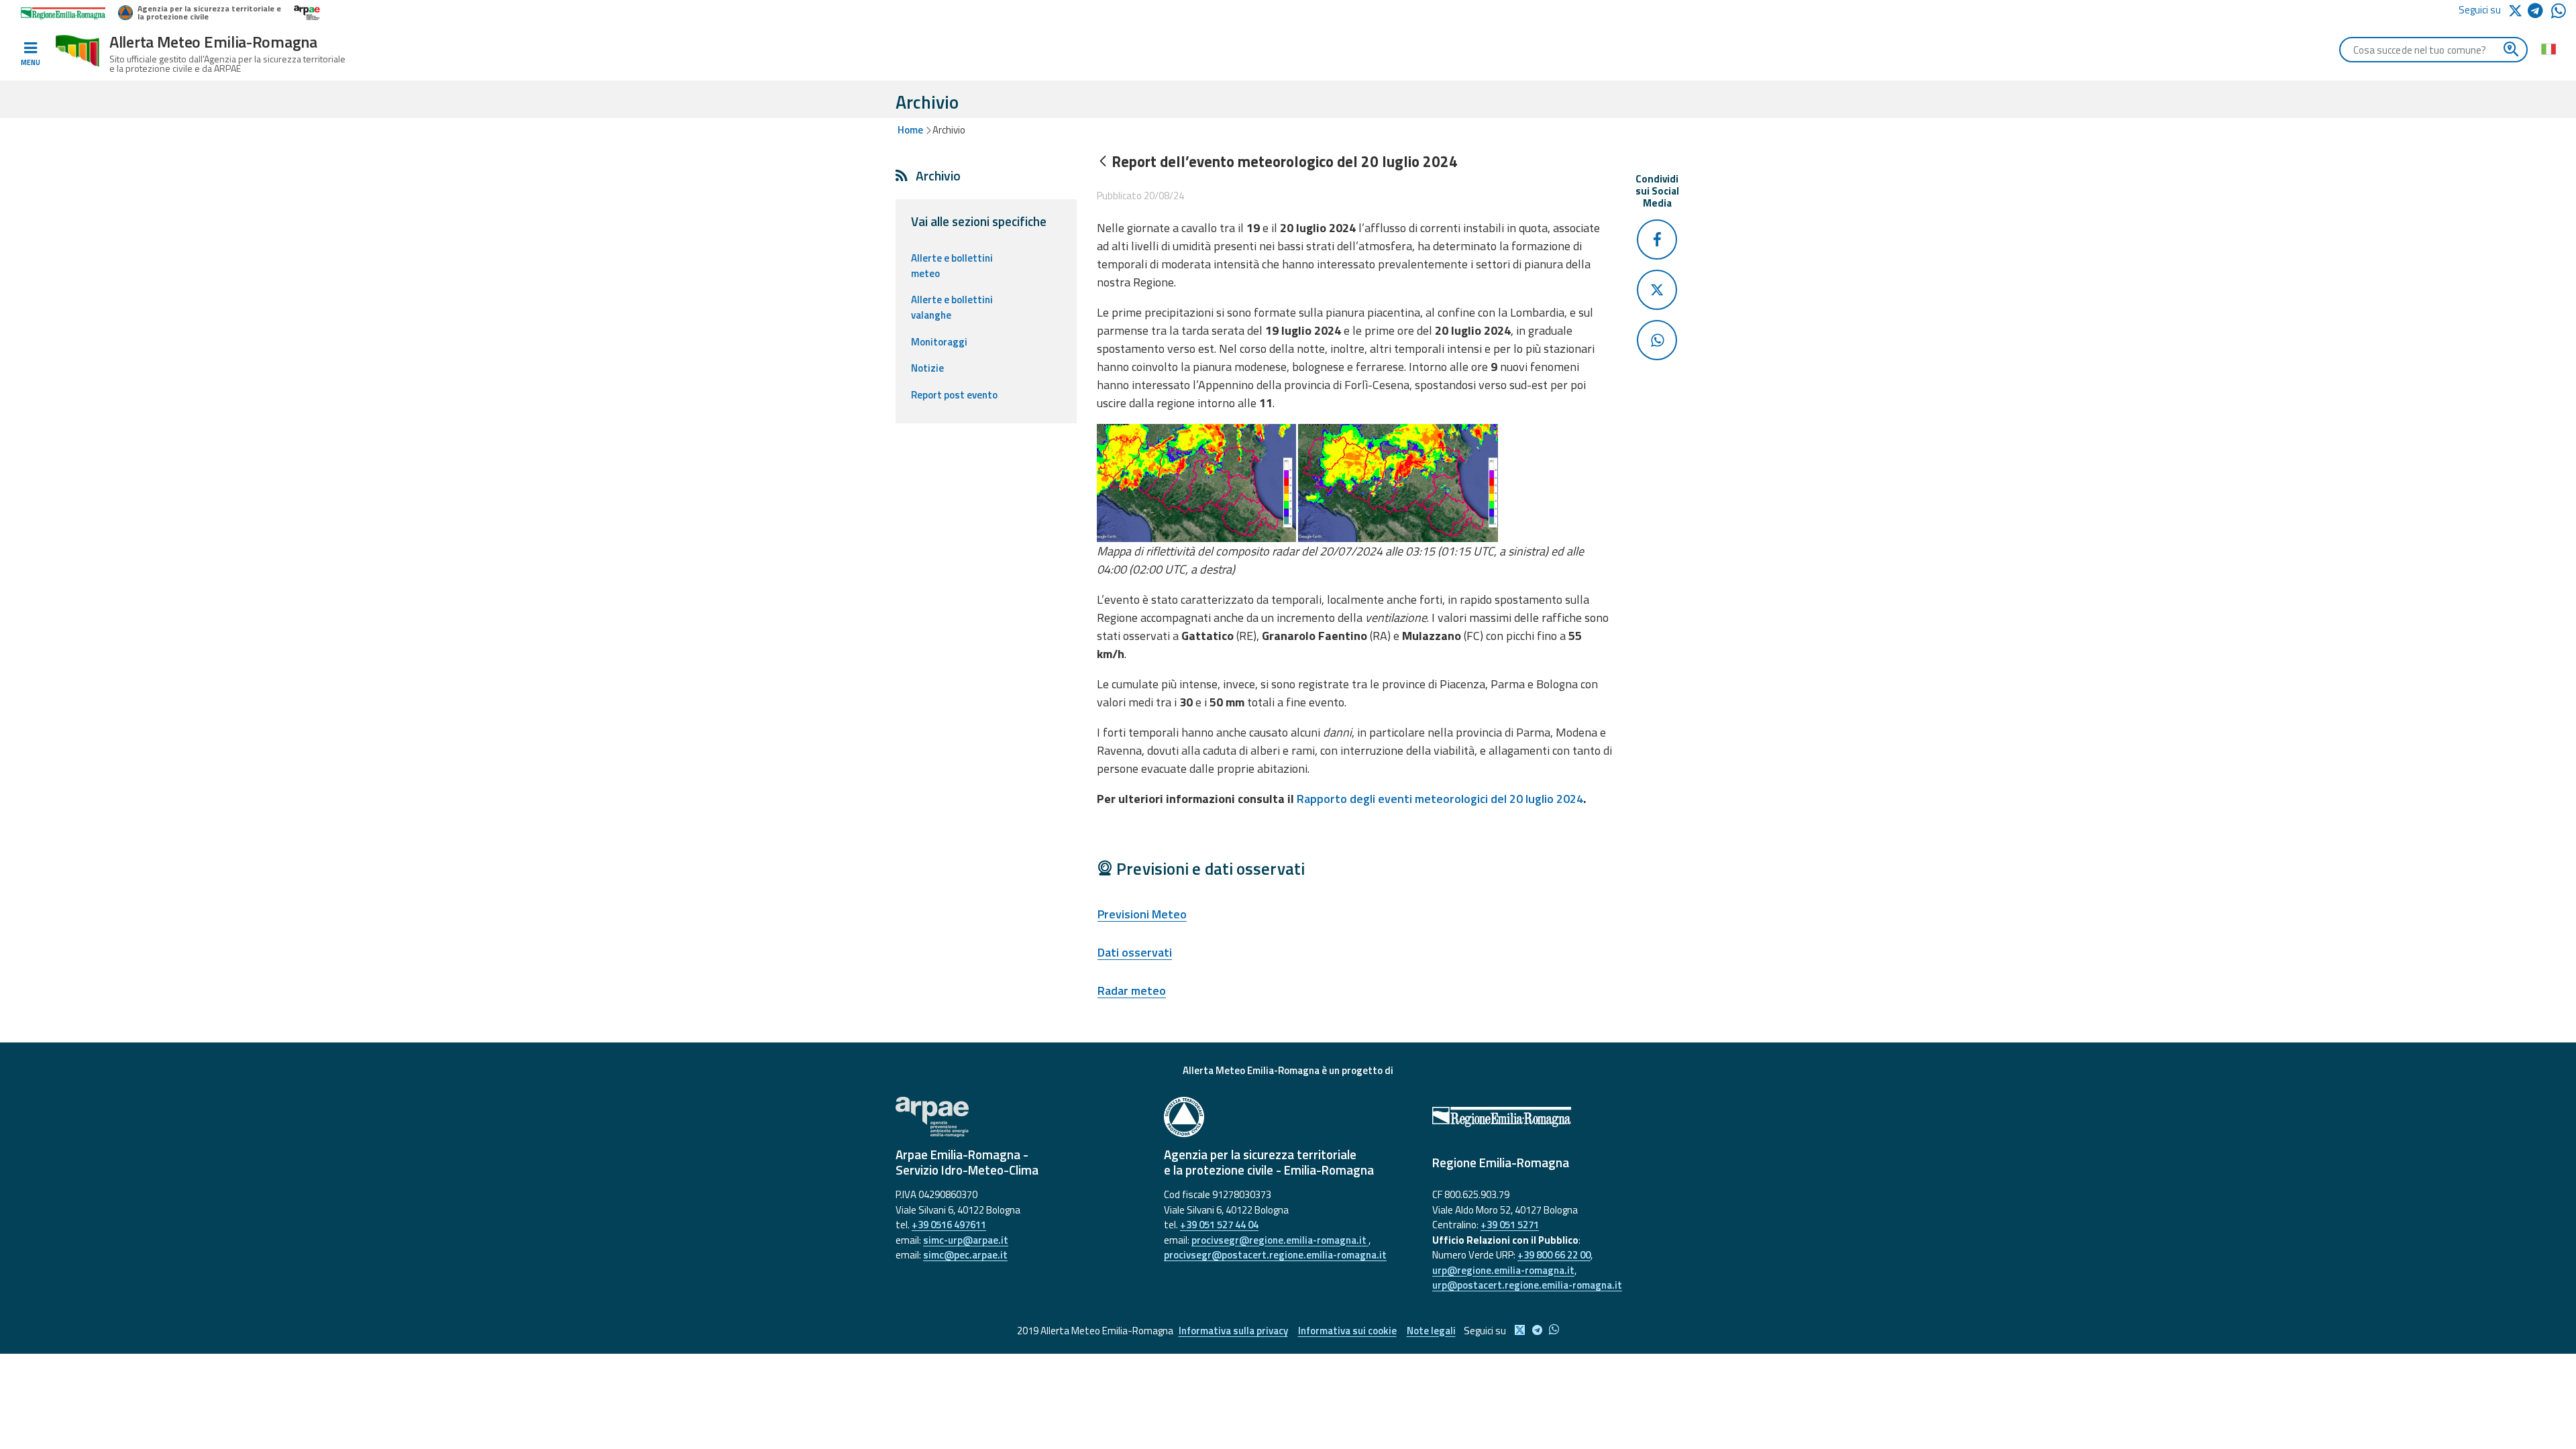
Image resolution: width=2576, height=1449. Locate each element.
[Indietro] (1103, 162)
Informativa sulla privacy (1233, 1331)
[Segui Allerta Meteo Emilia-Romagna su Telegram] (2539, 13)
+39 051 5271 (1510, 1225)
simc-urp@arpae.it (966, 1240)
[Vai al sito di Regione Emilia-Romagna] (1556, 1117)
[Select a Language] (2548, 48)
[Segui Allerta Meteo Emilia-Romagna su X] (2518, 10)
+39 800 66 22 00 (1554, 1255)
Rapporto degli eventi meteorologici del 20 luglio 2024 (1440, 799)
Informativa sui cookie (1347, 1331)
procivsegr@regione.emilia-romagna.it (1280, 1240)
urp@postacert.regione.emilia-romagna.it (1527, 1285)
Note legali (1431, 1331)
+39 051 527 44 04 (1219, 1225)
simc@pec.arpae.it (965, 1255)
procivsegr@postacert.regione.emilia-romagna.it (1275, 1255)
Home (910, 130)
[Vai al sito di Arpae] (1020, 1117)
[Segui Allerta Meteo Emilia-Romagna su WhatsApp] (2559, 14)
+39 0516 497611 (949, 1225)
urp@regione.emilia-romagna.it (1503, 1270)
